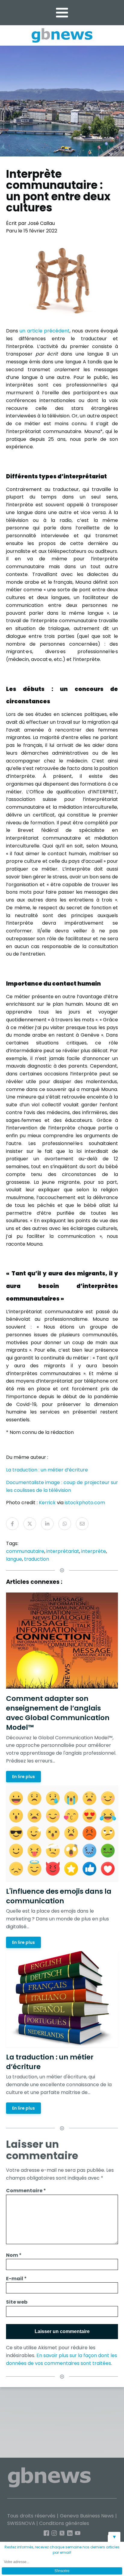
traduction (37, 1559)
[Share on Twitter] (30, 1524)
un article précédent (45, 331)
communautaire (25, 1551)
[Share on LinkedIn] (47, 1524)
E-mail (16, 2279)
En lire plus (23, 1777)
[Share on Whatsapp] (65, 1524)
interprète (94, 1551)
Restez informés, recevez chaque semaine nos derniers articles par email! (62, 2550)
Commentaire (26, 2191)
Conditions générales (64, 2523)
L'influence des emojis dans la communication (59, 1896)
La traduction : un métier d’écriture (47, 1470)
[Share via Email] (82, 1524)
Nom (14, 2255)
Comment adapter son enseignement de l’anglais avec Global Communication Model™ (58, 1713)
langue (14, 1559)
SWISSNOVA (21, 2523)
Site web (17, 2302)
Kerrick (47, 1503)
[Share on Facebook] (12, 1524)
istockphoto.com (85, 1503)
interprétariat (63, 1551)
